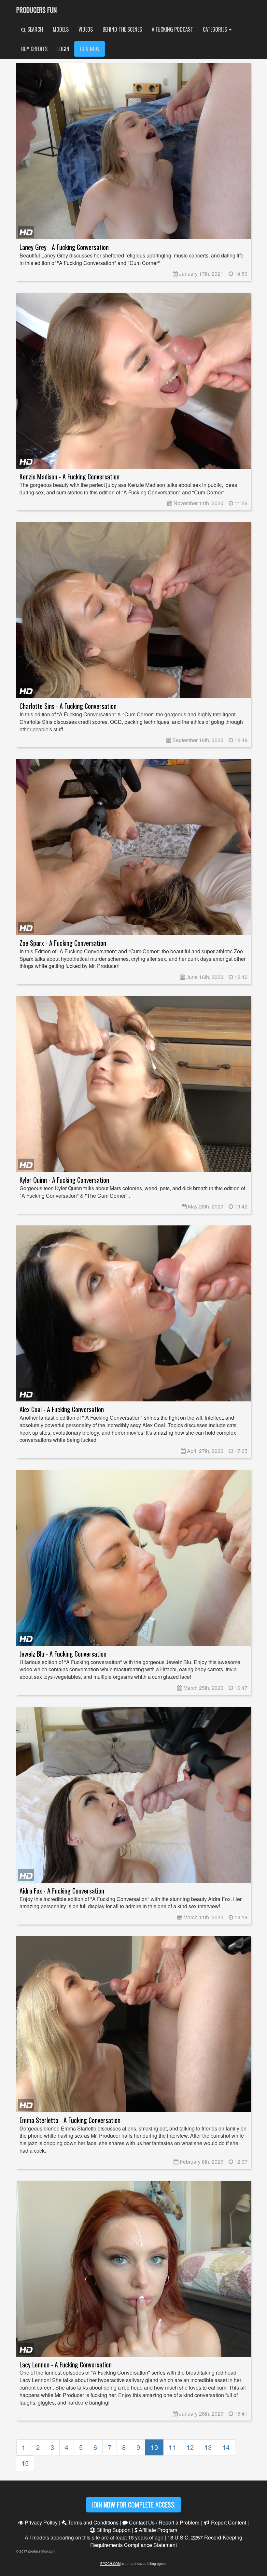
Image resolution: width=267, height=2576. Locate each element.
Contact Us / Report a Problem (163, 2522)
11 (172, 2447)
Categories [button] (216, 29)
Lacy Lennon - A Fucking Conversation (66, 2365)
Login (63, 49)
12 (190, 2447)
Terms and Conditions (93, 2522)
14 (226, 2447)
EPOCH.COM (110, 2564)
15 (25, 2463)
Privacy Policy (41, 2522)
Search (35, 29)
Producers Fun (36, 10)
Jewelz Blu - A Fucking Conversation (63, 1654)
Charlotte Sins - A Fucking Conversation (68, 706)
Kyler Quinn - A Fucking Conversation (64, 1180)
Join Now (90, 49)
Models (61, 29)
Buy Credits (34, 49)
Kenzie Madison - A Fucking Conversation (70, 477)
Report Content (228, 2522)
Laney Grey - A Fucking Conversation (64, 247)
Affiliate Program (157, 2530)
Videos (86, 29)
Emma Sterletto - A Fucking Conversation (70, 2120)
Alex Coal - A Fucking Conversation (62, 1409)
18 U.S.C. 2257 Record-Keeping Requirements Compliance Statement (166, 2541)
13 (208, 2447)
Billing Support (113, 2530)
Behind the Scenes (122, 29)
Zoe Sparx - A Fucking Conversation (63, 943)
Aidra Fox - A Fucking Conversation (62, 1891)
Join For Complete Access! (133, 2505)
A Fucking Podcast (172, 29)
